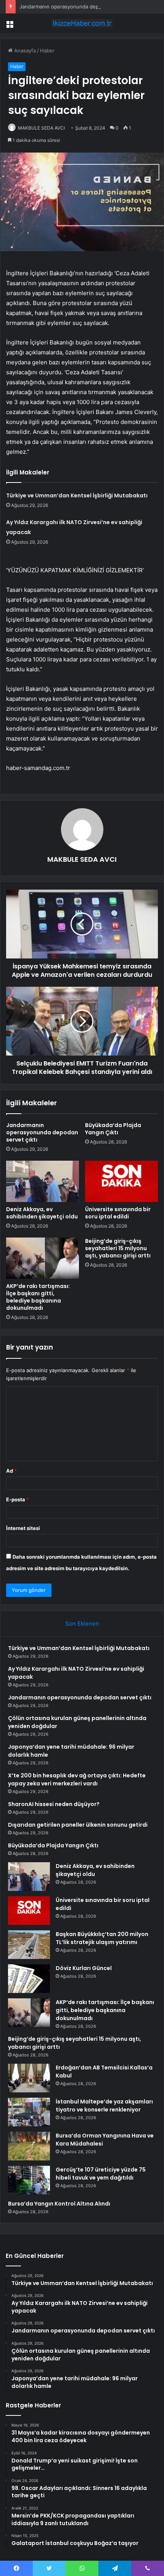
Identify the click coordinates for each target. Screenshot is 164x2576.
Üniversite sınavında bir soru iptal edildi (118, 1213)
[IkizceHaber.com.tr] (82, 23)
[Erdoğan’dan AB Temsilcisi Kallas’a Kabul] (29, 2078)
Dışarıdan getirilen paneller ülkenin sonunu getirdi (78, 1825)
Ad (11, 1471)
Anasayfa (24, 50)
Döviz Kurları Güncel (84, 1968)
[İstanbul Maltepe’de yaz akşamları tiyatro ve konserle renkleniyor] (29, 2112)
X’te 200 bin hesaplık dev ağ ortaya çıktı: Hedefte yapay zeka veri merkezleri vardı (77, 1779)
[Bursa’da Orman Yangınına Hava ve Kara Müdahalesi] (29, 2146)
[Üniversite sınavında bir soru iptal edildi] (121, 1181)
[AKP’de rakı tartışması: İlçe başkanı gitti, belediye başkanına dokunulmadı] (43, 1258)
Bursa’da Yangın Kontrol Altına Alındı (59, 2204)
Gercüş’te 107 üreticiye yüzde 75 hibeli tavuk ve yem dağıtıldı (101, 2174)
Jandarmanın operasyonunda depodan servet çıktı (79, 6)
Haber (47, 50)
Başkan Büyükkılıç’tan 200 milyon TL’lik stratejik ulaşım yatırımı (102, 1938)
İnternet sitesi (23, 1528)
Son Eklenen (82, 1623)
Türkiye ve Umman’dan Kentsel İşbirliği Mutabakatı (77, 495)
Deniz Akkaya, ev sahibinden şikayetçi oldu (42, 1213)
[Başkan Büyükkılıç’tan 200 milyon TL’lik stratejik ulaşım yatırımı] (29, 1945)
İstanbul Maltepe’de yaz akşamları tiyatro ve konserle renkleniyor (104, 2106)
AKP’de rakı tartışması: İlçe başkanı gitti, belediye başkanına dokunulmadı (38, 1297)
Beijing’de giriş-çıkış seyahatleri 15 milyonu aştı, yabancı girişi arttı (118, 1248)
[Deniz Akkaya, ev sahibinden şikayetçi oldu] (43, 1181)
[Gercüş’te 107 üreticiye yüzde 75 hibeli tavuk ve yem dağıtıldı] (29, 2180)
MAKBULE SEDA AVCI (41, 128)
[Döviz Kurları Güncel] (29, 1979)
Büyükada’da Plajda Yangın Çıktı (113, 1129)
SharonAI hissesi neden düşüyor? (54, 1804)
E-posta (18, 1499)
